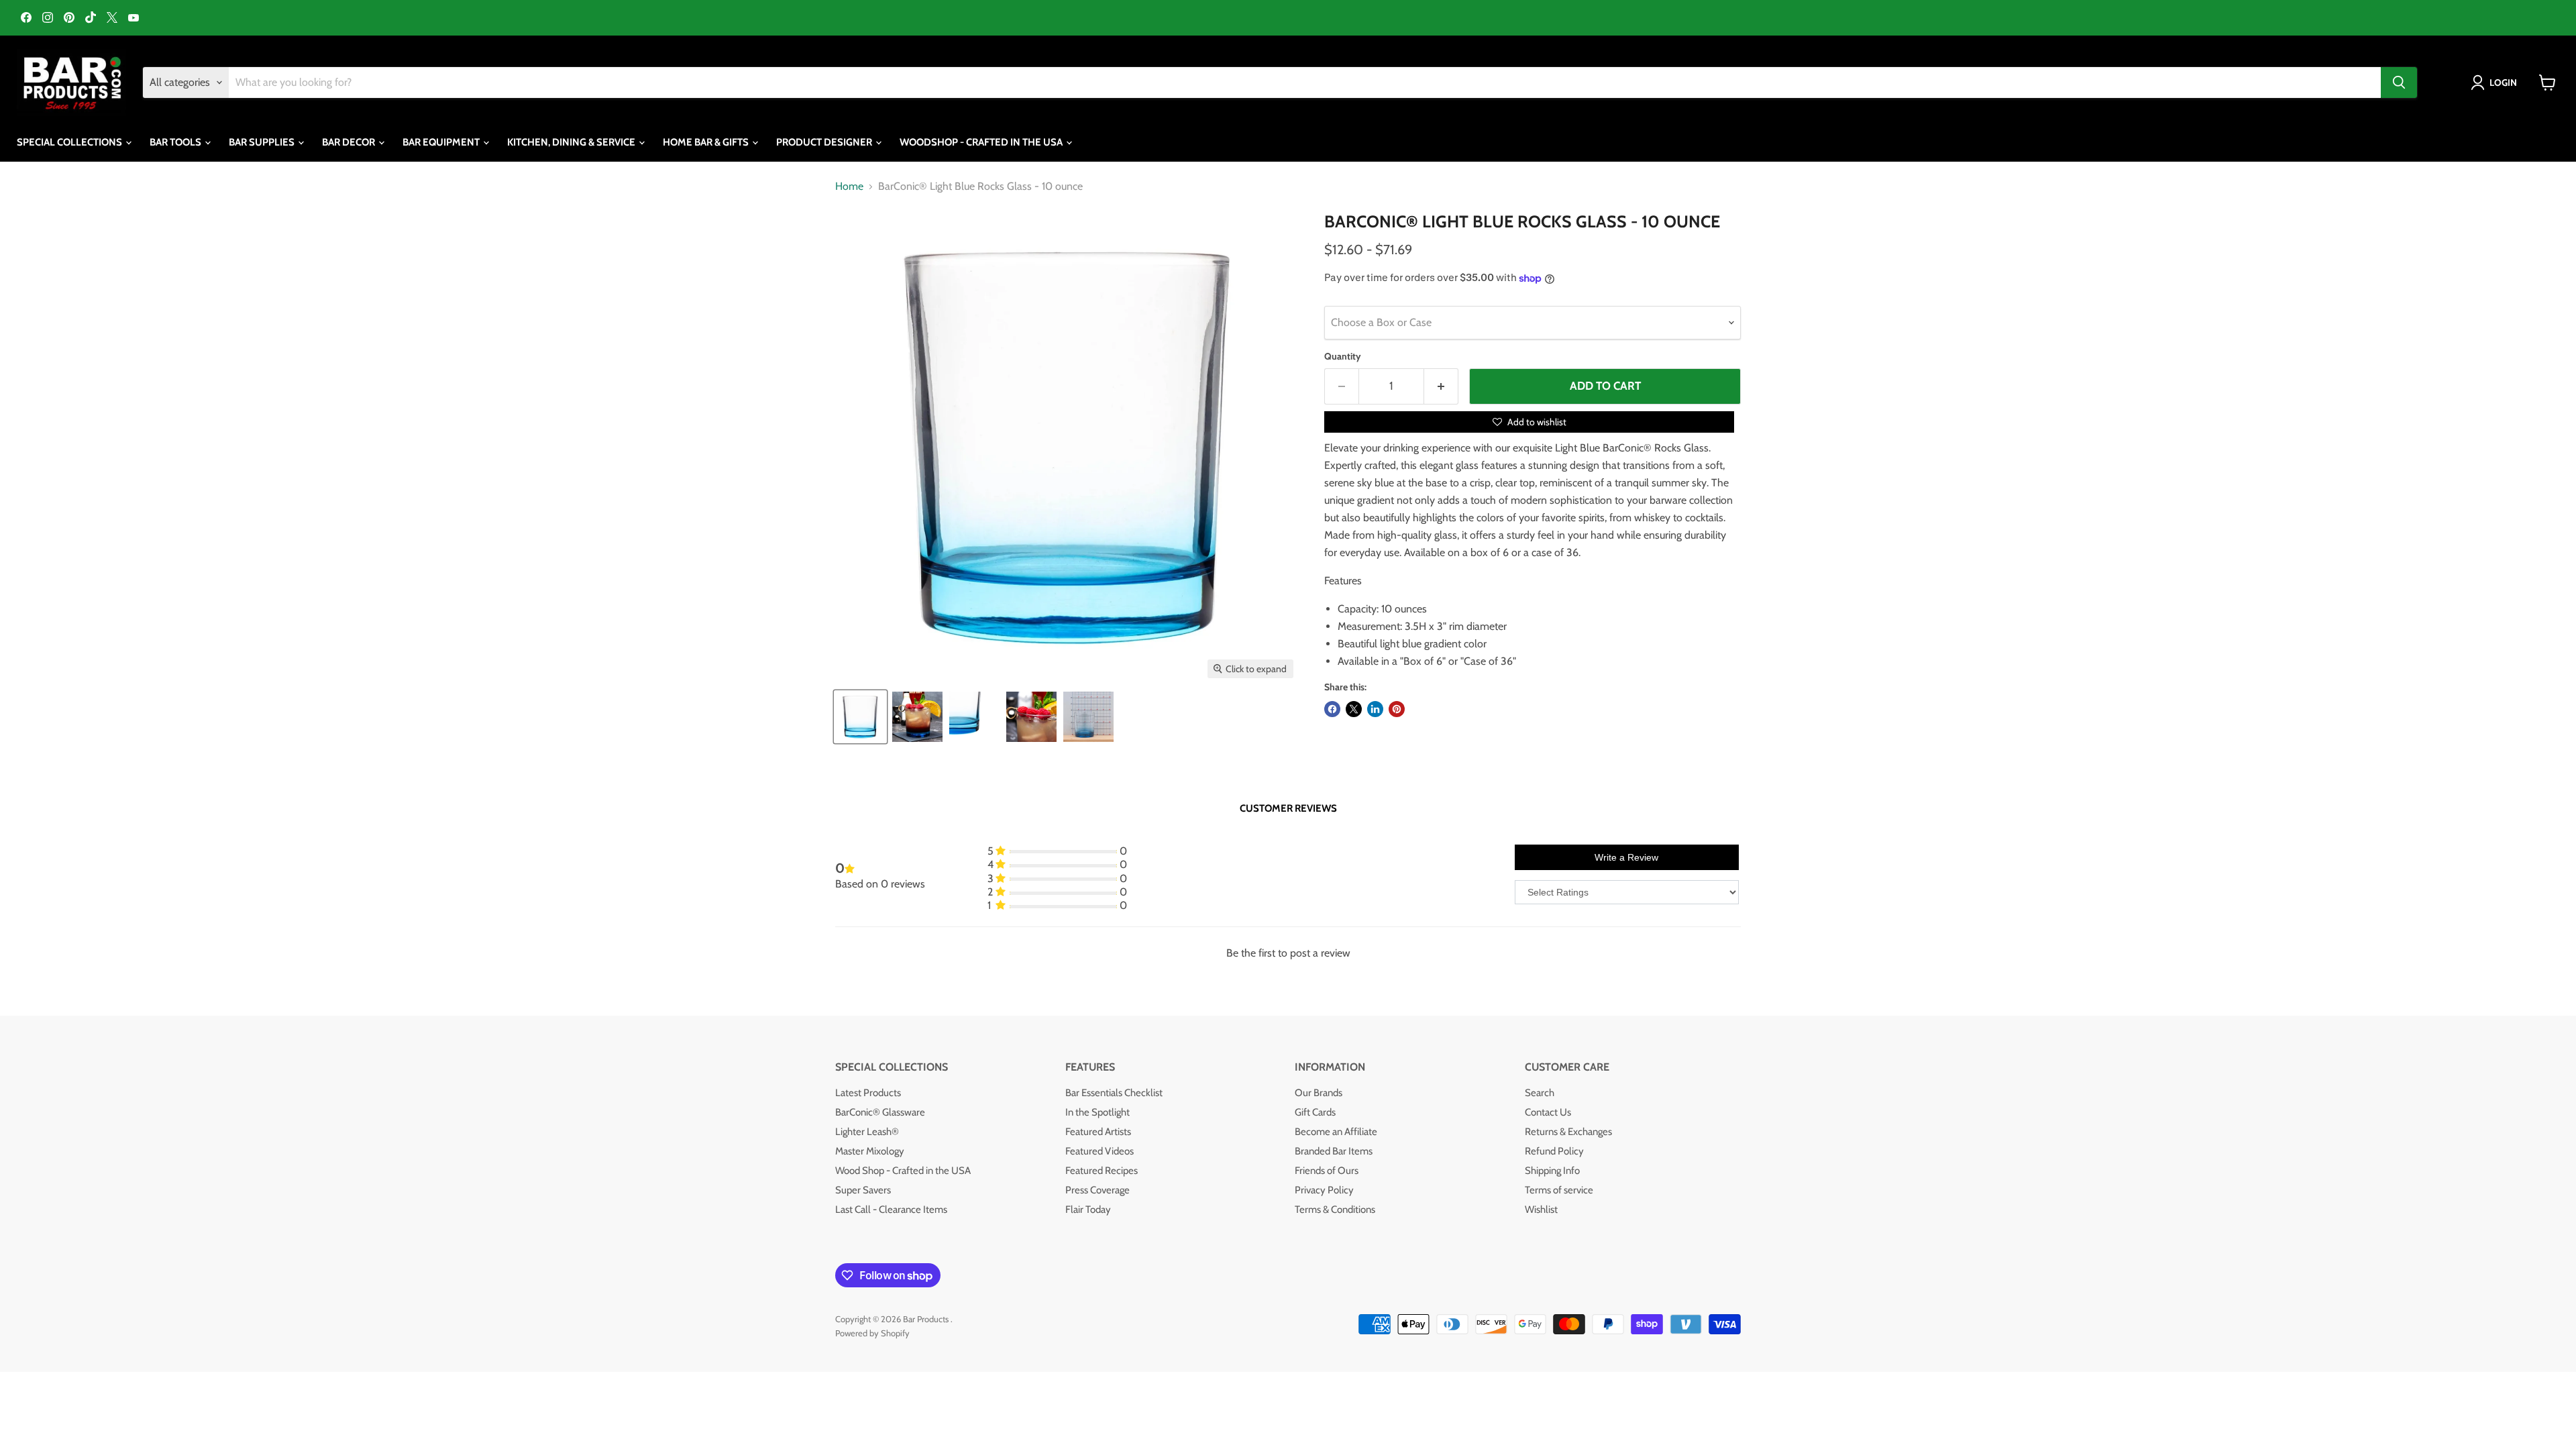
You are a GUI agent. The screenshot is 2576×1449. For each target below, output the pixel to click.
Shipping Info (1552, 1171)
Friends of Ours (1327, 1171)
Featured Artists (1098, 1132)
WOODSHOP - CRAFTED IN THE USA (982, 142)
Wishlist (1541, 1210)
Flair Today (1088, 1210)
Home (849, 186)
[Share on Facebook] (1332, 709)
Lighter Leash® (867, 1132)
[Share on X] (1354, 709)
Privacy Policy (1324, 1190)
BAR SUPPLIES (263, 142)
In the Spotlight (1097, 1112)
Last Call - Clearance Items (891, 1210)
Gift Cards (1315, 1112)
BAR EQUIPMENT (442, 142)
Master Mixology (870, 1151)
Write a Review (1626, 857)
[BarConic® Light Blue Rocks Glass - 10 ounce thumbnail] (860, 717)
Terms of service (1559, 1190)
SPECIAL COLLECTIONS (70, 142)
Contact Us (1548, 1112)
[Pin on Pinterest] (1397, 709)
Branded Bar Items (1334, 1151)
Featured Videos (1099, 1151)
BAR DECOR (350, 142)
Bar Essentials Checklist (1114, 1093)
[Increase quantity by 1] (1441, 386)
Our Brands (1319, 1093)
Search (1540, 1093)
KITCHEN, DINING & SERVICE (572, 142)
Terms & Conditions (1335, 1210)
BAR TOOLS (176, 142)
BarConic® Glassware (880, 1112)
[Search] (2399, 83)
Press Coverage (1097, 1190)
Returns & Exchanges (1568, 1132)
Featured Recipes (1102, 1171)
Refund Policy (1554, 1151)
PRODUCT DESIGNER (825, 142)
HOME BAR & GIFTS (707, 142)
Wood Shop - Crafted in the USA (903, 1171)
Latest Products (868, 1093)
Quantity (1343, 356)
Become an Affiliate (1336, 1132)
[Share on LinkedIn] (1375, 709)
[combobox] (1305, 83)
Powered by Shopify (872, 1333)
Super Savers (863, 1190)
